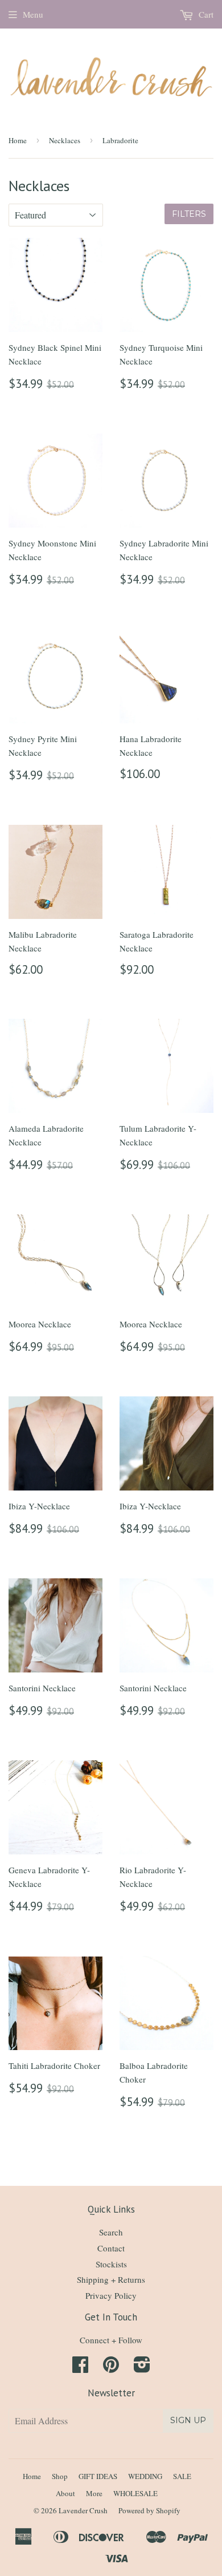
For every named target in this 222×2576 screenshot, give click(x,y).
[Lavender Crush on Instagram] (142, 2368)
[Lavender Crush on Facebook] (80, 2368)
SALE (182, 2476)
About (65, 2493)
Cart (205, 14)
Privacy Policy (111, 2295)
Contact (111, 2248)
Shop (60, 2476)
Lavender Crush (83, 2510)
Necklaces (65, 140)
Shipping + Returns (111, 2279)
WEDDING (145, 2476)
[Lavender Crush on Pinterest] (111, 2368)
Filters (189, 214)
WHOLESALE (135, 2493)
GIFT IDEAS (98, 2476)
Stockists (111, 2264)
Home (18, 140)
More (94, 2493)
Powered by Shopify (149, 2510)
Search (111, 2232)
